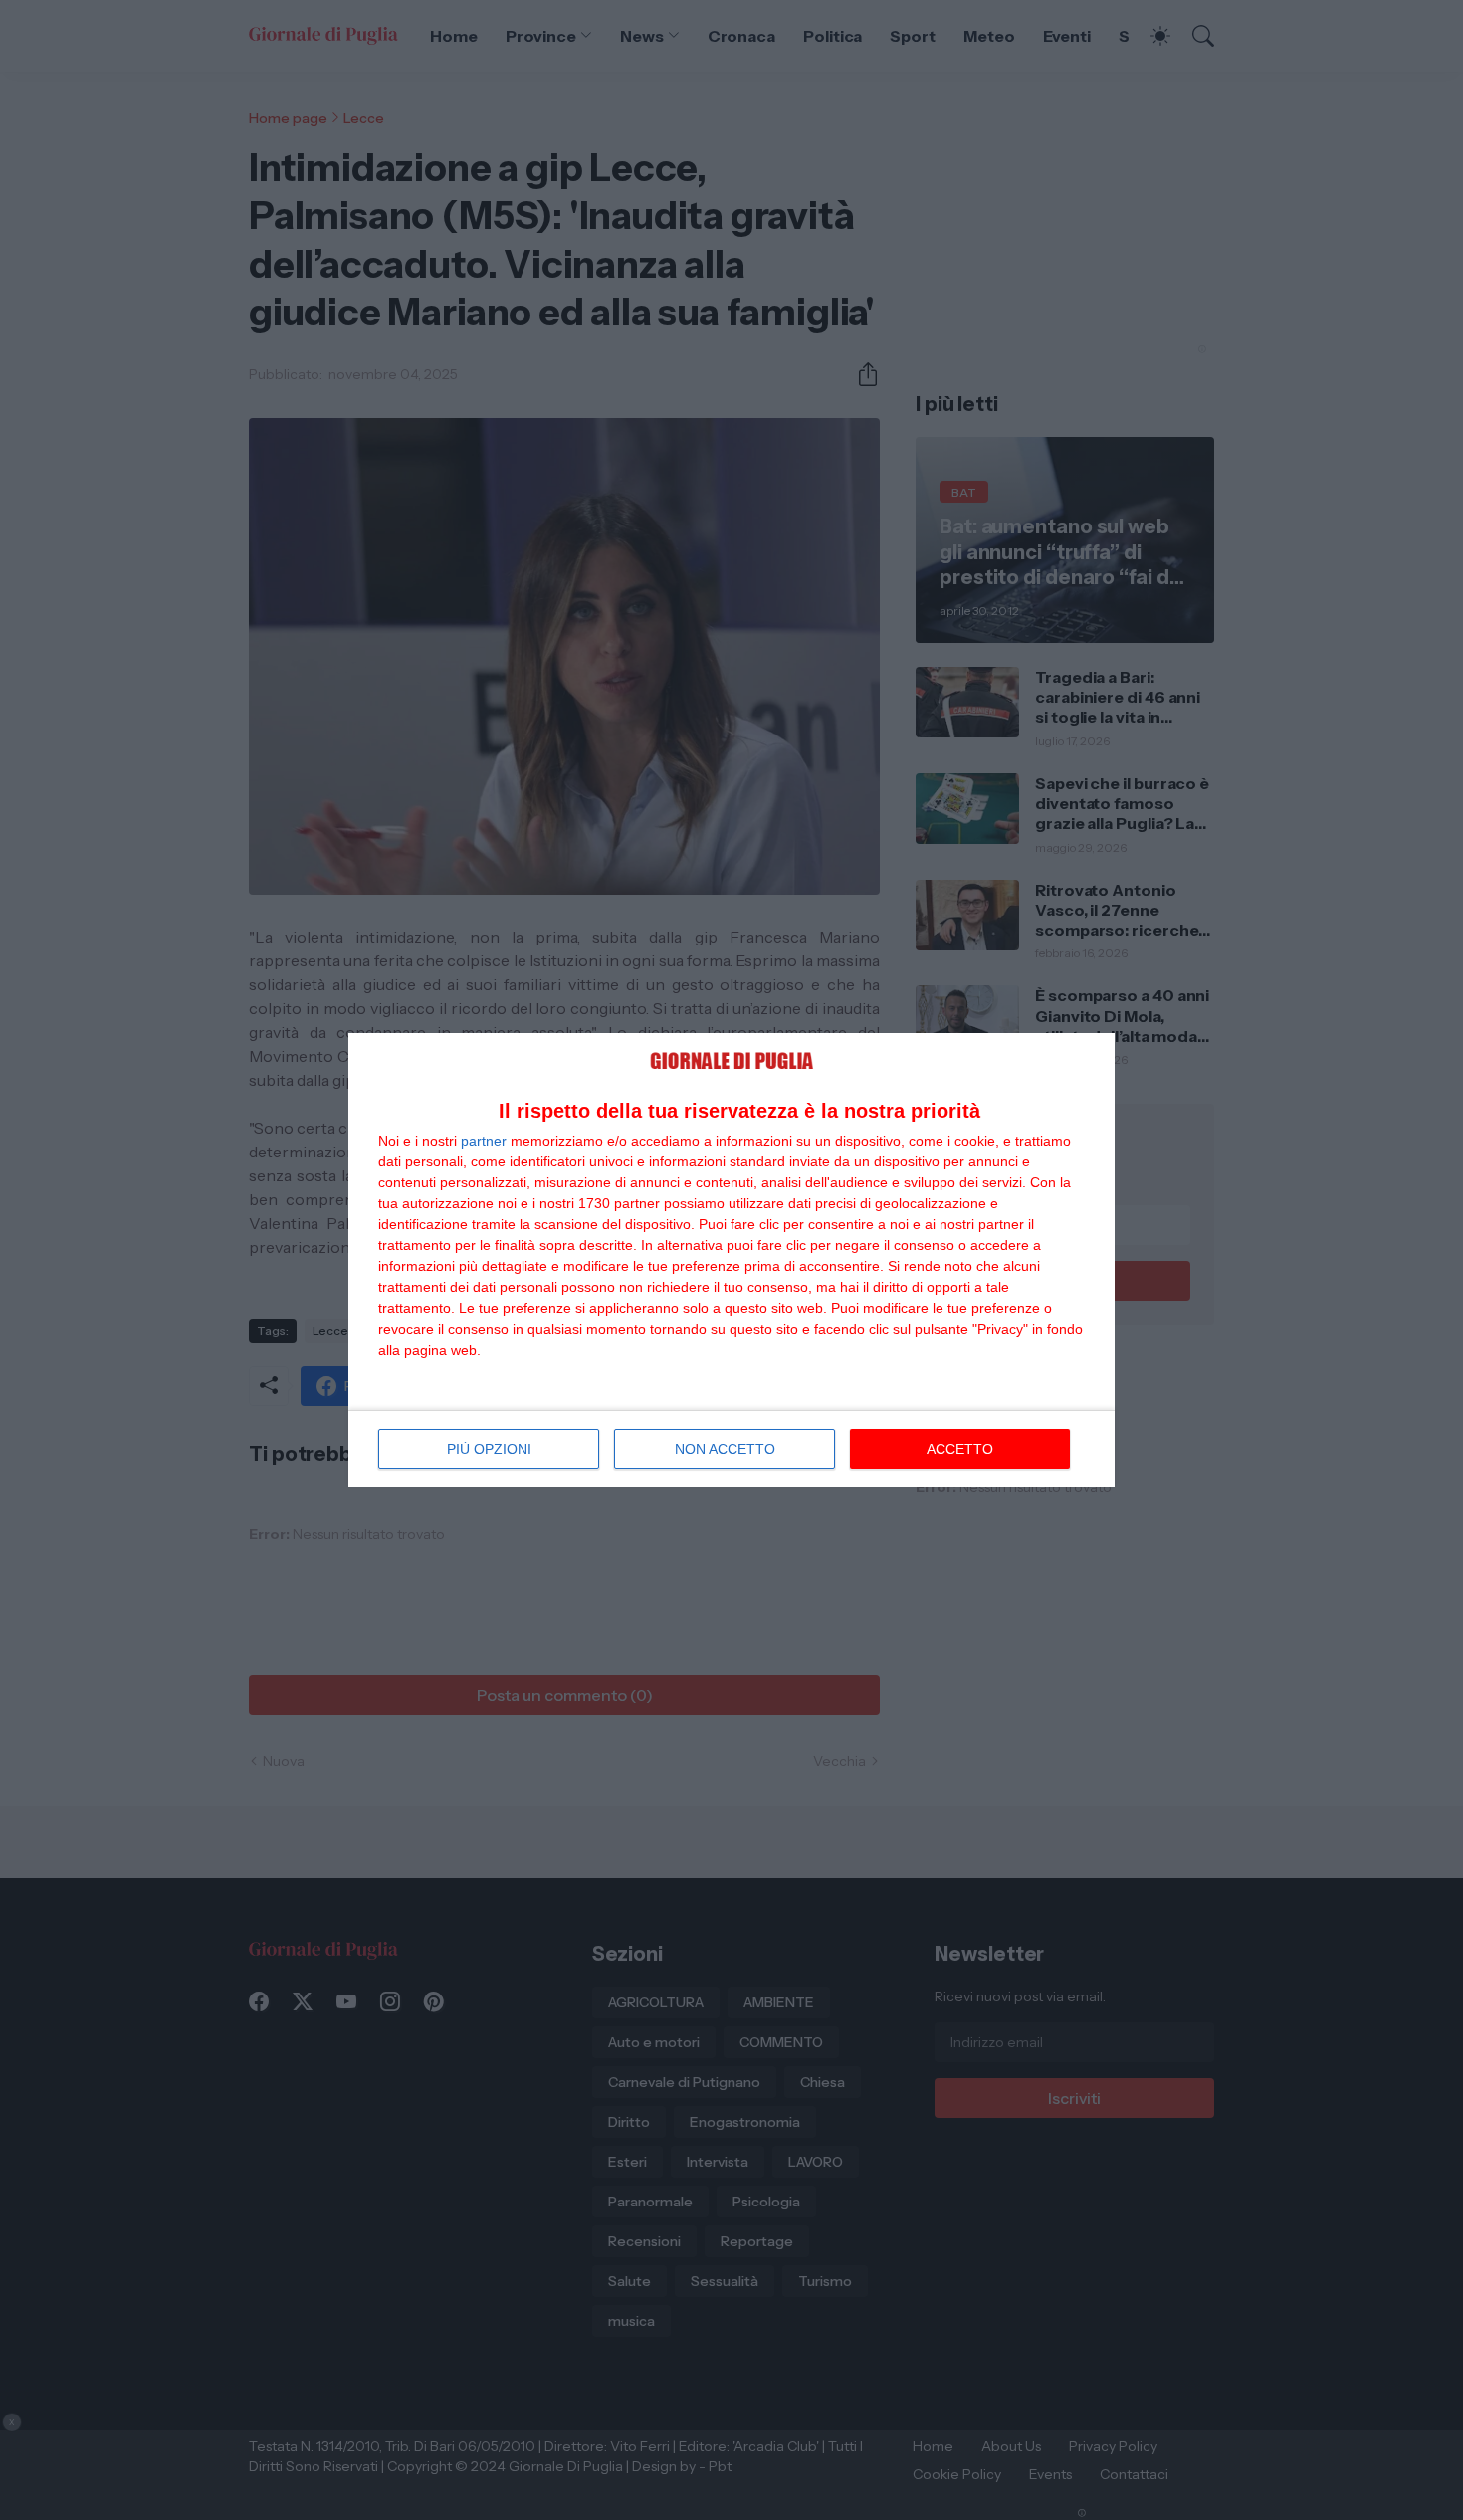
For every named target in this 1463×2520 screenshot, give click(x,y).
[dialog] (731, 1260)
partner (484, 1141)
